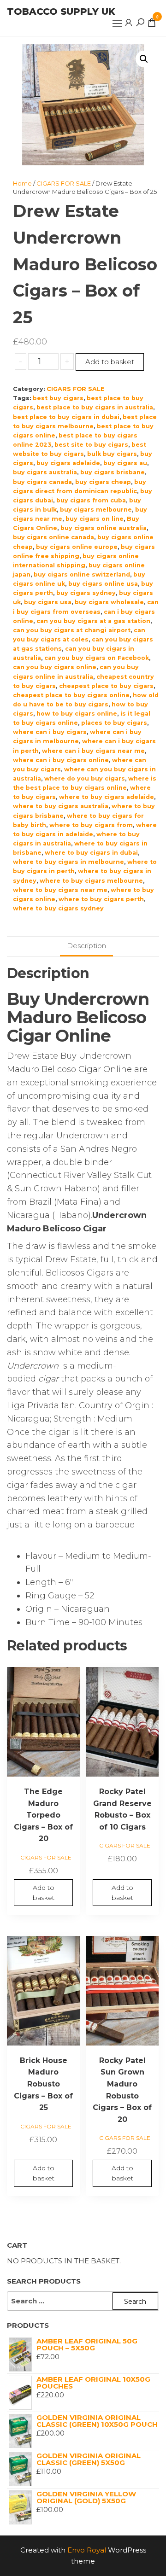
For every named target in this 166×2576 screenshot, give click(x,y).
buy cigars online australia (104, 528)
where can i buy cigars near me (93, 751)
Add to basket (110, 362)
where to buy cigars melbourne (91, 881)
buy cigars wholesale (109, 602)
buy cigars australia (45, 472)
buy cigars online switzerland (82, 574)
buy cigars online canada (53, 537)
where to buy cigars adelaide (107, 797)
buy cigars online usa (103, 584)
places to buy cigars (114, 723)
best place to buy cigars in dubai (66, 417)
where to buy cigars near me (60, 890)
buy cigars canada (42, 482)
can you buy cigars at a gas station (93, 621)
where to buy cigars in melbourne (68, 862)
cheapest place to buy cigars (106, 686)
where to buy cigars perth (101, 899)
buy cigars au (125, 463)
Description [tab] (86, 946)
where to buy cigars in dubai (91, 853)
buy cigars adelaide (68, 463)
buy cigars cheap (103, 482)
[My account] (129, 22)
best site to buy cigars (91, 445)
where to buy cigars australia (61, 806)
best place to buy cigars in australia (95, 407)
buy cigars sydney (86, 593)
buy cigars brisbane (113, 472)
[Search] (140, 22)
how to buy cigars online (77, 714)
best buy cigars (58, 398)
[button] (117, 23)
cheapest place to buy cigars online (71, 695)
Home (22, 183)
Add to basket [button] (44, 1893)
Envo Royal (87, 2550)
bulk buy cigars (112, 454)
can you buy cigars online (55, 667)
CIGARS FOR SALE (64, 183)
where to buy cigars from (91, 825)
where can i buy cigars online (61, 760)
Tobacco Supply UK (61, 12)
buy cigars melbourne (96, 510)
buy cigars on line (95, 519)
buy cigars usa (48, 602)
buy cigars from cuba (91, 500)
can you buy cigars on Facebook (97, 658)
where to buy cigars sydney (58, 908)
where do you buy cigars (85, 778)
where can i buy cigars (50, 732)
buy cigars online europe (77, 547)
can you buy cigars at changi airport (72, 630)
